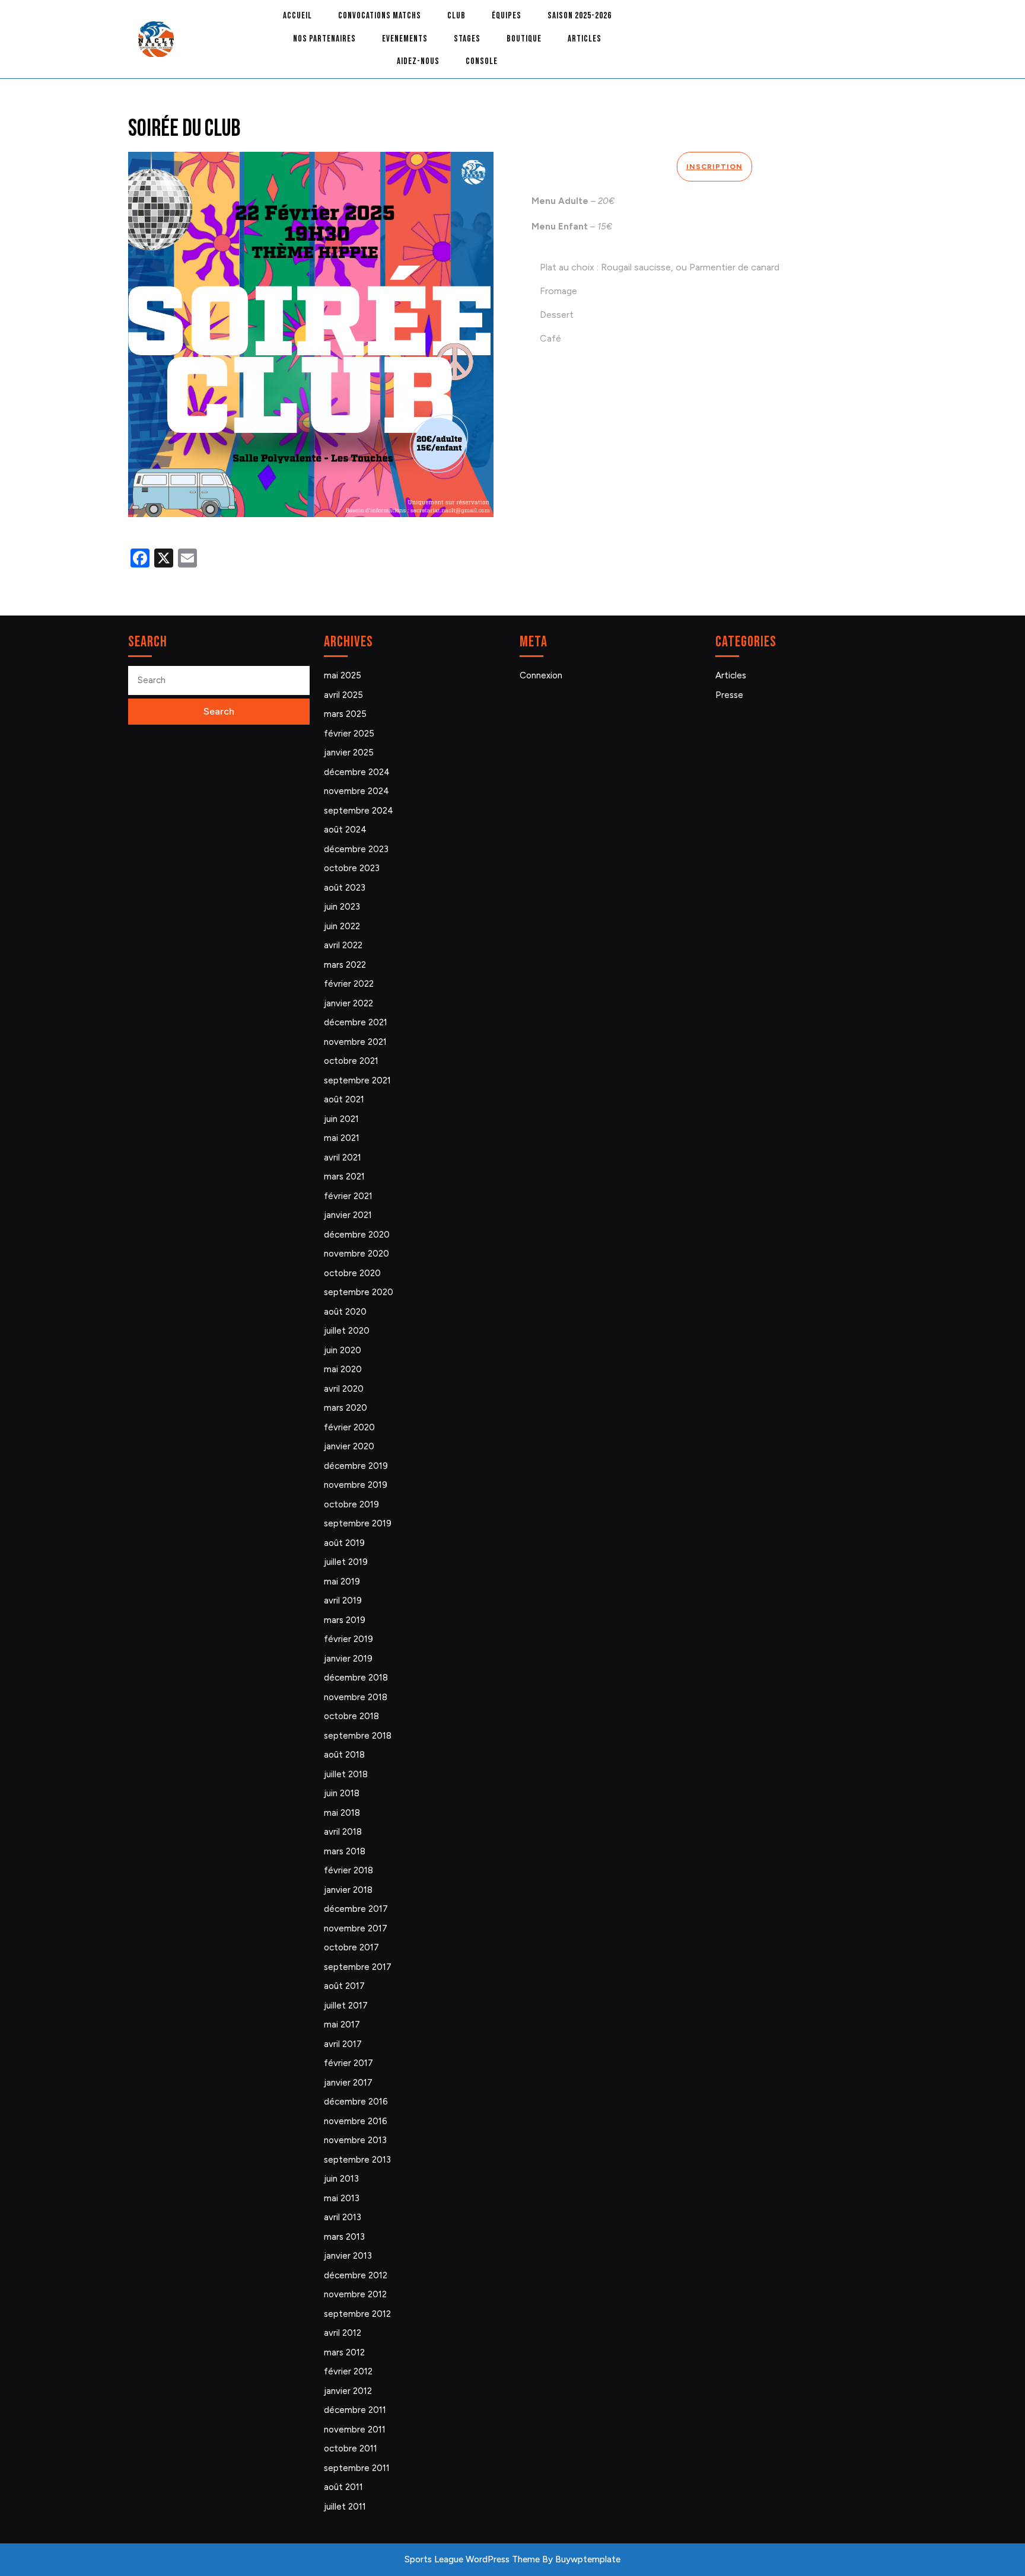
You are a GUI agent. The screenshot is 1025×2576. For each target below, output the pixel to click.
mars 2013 (344, 2237)
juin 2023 (342, 907)
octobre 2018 (351, 1716)
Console (482, 61)
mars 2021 (344, 1177)
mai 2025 (343, 675)
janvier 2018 (348, 1890)
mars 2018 (345, 1851)
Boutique (524, 39)
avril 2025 (343, 695)
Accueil (297, 16)
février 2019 (348, 1639)
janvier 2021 (348, 1215)
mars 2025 (345, 714)
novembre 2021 (355, 1042)
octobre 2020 (352, 1273)
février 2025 (349, 734)
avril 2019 (343, 1601)
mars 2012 (344, 2352)
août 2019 (344, 1543)
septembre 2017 (358, 1967)
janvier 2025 (349, 753)
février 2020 (349, 1427)
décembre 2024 (357, 772)
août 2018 (344, 1755)
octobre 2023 (352, 868)
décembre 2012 (356, 2275)
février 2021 (348, 1196)
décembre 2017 (356, 1909)
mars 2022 (345, 965)
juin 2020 (343, 1350)
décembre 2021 (356, 1022)
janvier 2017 (348, 2083)
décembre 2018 (356, 1678)
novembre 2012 (355, 2294)
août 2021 (344, 1099)
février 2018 (348, 1870)
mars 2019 (345, 1620)
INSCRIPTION (714, 167)
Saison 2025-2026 (580, 16)
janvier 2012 (348, 2391)
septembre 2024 (359, 811)
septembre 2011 (357, 2468)
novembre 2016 (356, 2121)
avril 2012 (343, 2333)
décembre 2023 (356, 849)
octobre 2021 (351, 1061)
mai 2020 (343, 1369)
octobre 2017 (351, 1947)
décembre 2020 (357, 1235)
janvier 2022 (348, 1003)
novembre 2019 (356, 1485)
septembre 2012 (357, 2314)
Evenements (405, 39)
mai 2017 (342, 2025)
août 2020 (345, 1312)
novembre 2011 (355, 2430)
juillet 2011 (345, 2507)
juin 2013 (341, 2179)
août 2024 (345, 830)
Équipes (507, 16)
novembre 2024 (356, 791)
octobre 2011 (351, 2449)
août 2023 (345, 888)
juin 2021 (341, 1119)
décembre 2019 (356, 1466)
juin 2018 (342, 1793)
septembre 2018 (358, 1736)
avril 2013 (343, 2217)
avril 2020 (344, 1389)
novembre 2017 (356, 1928)
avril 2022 (343, 945)
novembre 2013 (355, 2140)
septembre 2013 (357, 2160)
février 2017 (348, 2063)
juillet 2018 (346, 1774)
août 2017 (344, 1986)
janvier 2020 (349, 1446)
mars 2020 (346, 1408)
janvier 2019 (348, 1659)
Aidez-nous (418, 61)
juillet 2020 (347, 1331)
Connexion (541, 675)
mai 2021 (342, 1138)
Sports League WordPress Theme (472, 2559)
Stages (467, 39)
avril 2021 (343, 1158)
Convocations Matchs (380, 16)
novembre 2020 (356, 1254)
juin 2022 (342, 926)
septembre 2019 (358, 1523)
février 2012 (348, 2371)
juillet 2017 (346, 2006)
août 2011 (343, 2487)
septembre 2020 (359, 1292)
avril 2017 (343, 2044)
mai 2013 (342, 2198)
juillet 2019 (346, 1562)
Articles (585, 39)
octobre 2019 (351, 1504)
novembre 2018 (356, 1697)
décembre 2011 (355, 2410)
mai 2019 (342, 1582)
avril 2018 (343, 1832)
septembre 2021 (357, 1080)
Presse (729, 695)
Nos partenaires (324, 39)
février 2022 (349, 984)
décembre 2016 (356, 2102)
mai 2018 (342, 1813)
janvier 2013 (348, 2256)
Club (456, 16)
